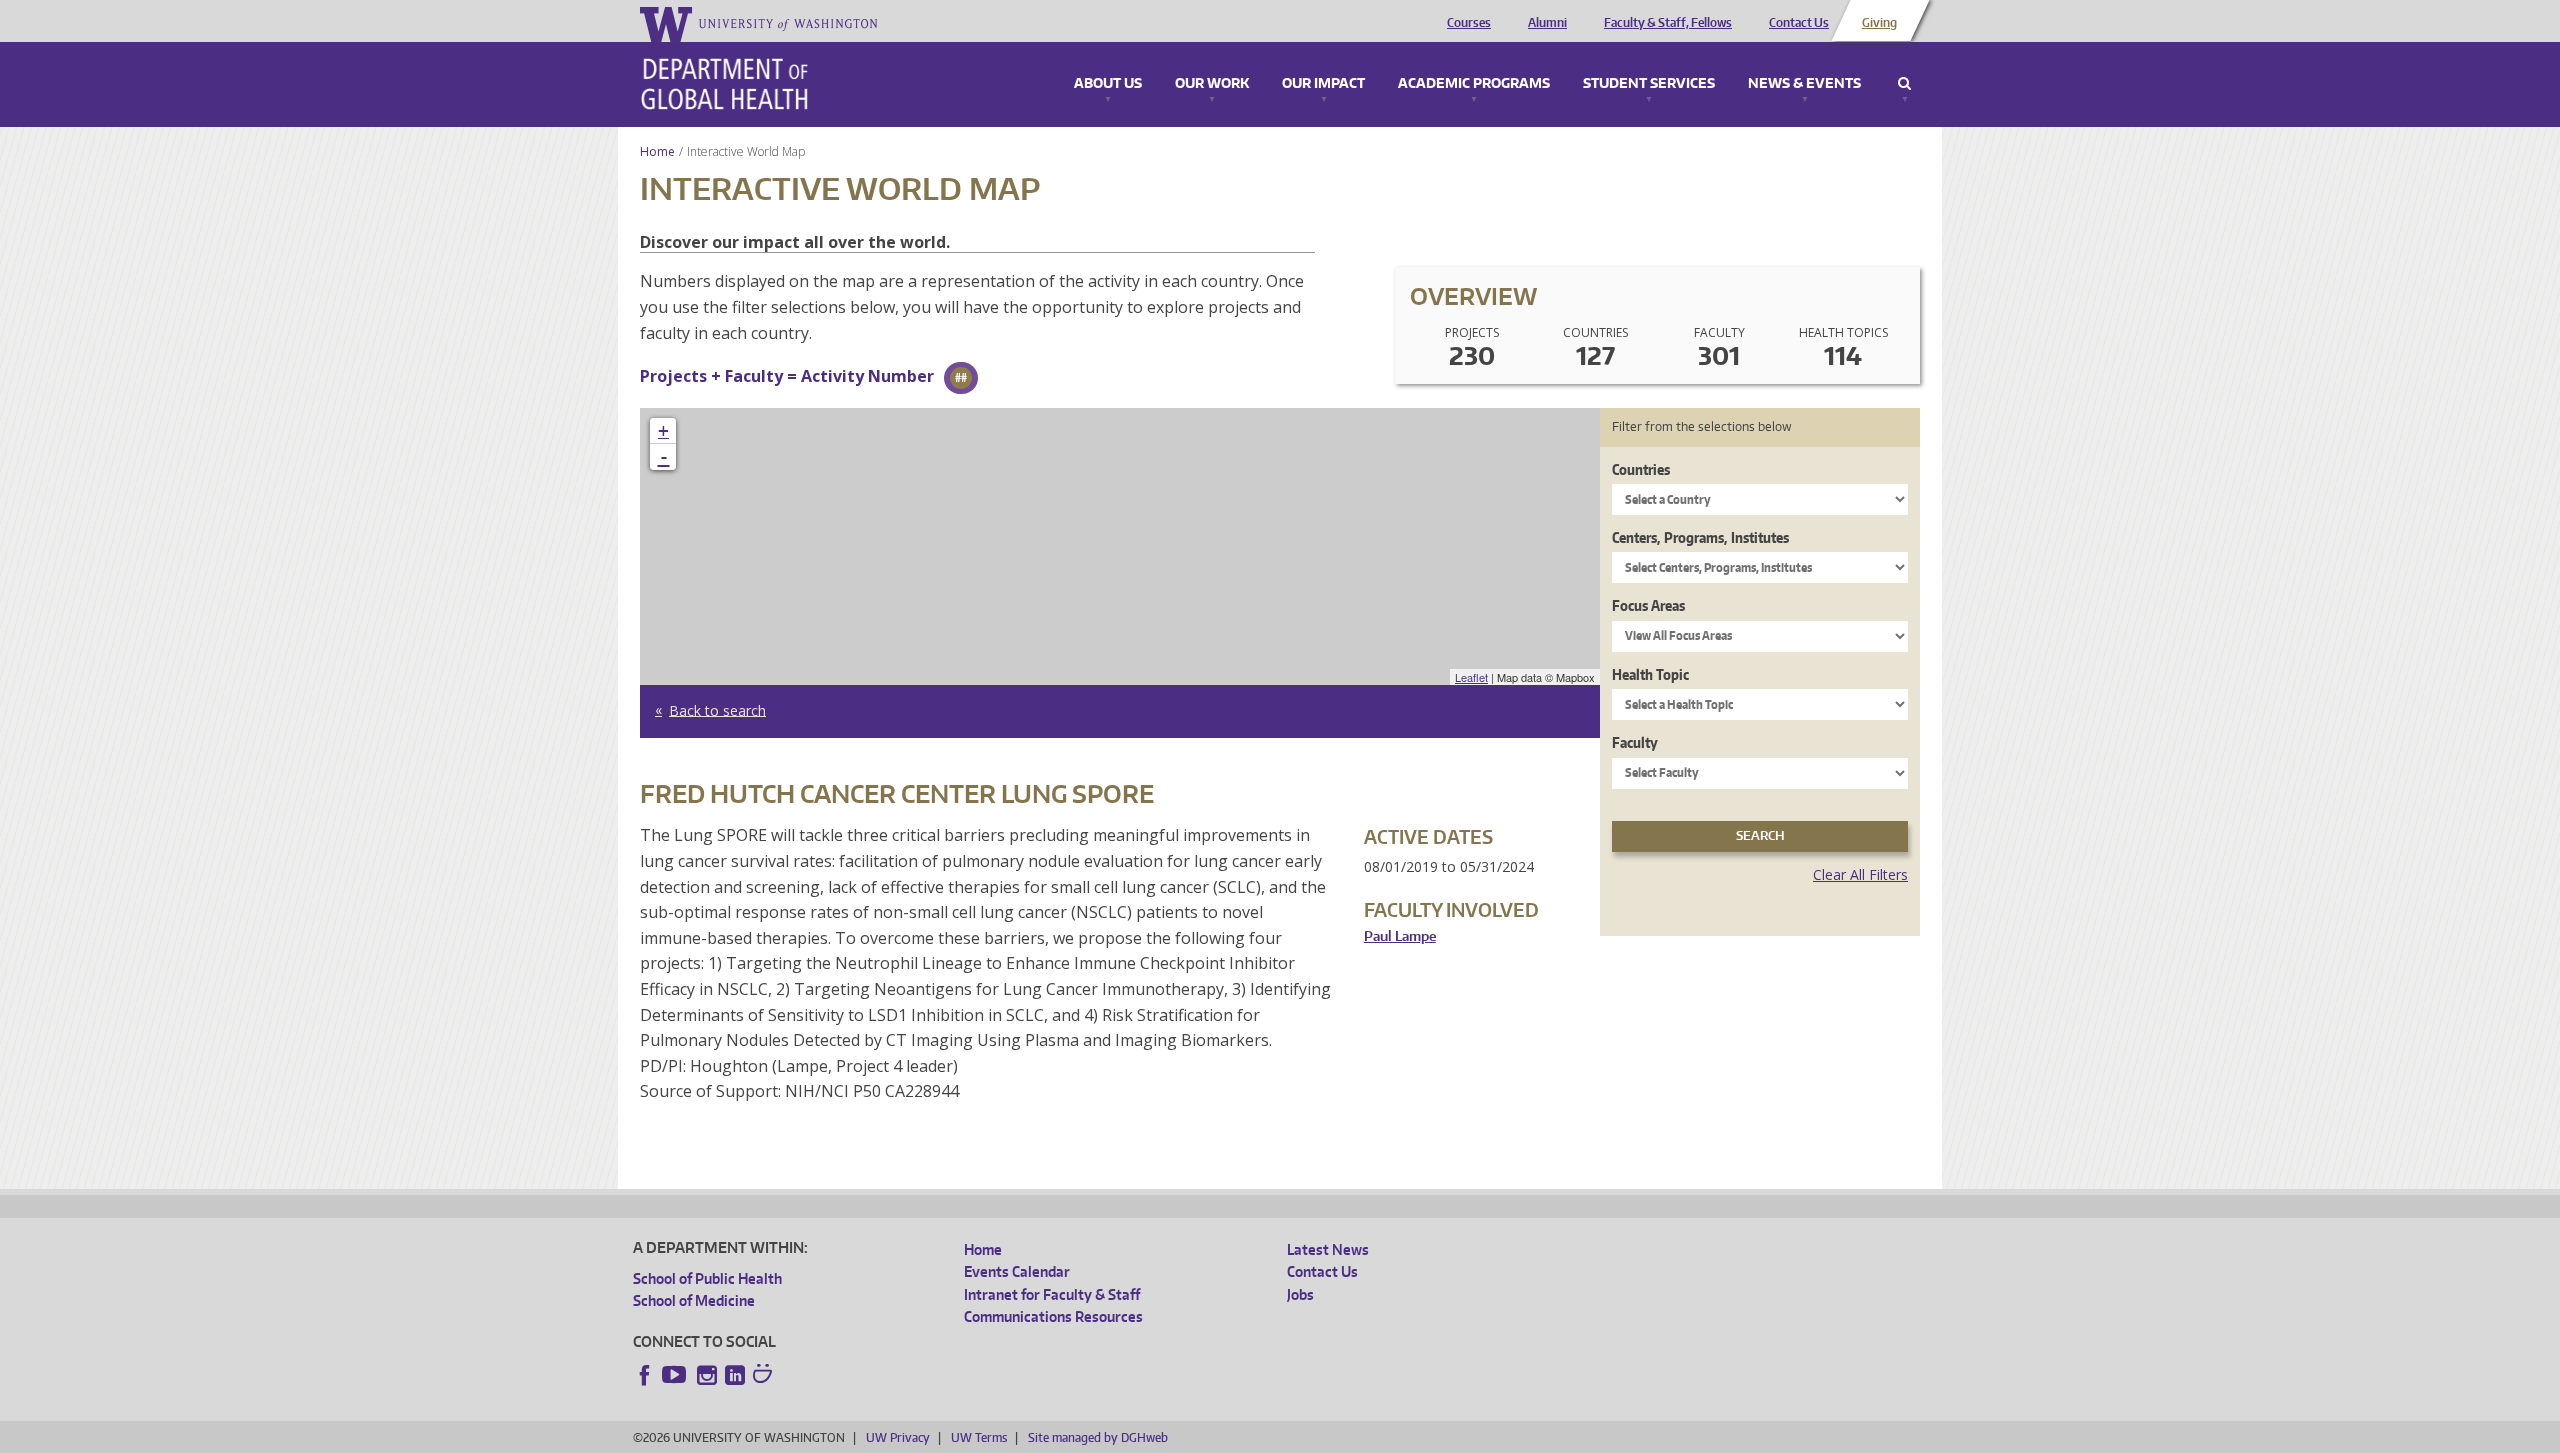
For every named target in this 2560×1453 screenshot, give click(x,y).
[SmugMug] (765, 1376)
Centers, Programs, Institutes (1700, 537)
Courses (1469, 23)
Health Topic (1650, 674)
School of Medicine (694, 1300)
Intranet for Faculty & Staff (1052, 1294)
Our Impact (1323, 84)
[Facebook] (645, 1375)
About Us (1108, 84)
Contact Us (1799, 23)
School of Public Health (707, 1278)
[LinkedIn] (735, 1375)
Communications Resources (1053, 1316)
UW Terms (979, 1437)
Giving (1879, 23)
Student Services (1649, 84)
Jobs (1300, 1294)
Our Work (1212, 84)
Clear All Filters (1860, 874)
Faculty (1635, 742)
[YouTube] (676, 1375)
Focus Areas (1648, 605)
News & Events (1804, 84)
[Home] (724, 84)
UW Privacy (898, 1437)
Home (657, 151)
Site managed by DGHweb (1098, 1437)
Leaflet (1471, 677)
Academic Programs (1474, 84)
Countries (1641, 469)
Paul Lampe (1400, 936)
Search (1904, 84)
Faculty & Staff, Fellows (1668, 23)
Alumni (1547, 23)
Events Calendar (1017, 1271)
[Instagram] (707, 1375)
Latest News (1328, 1249)
